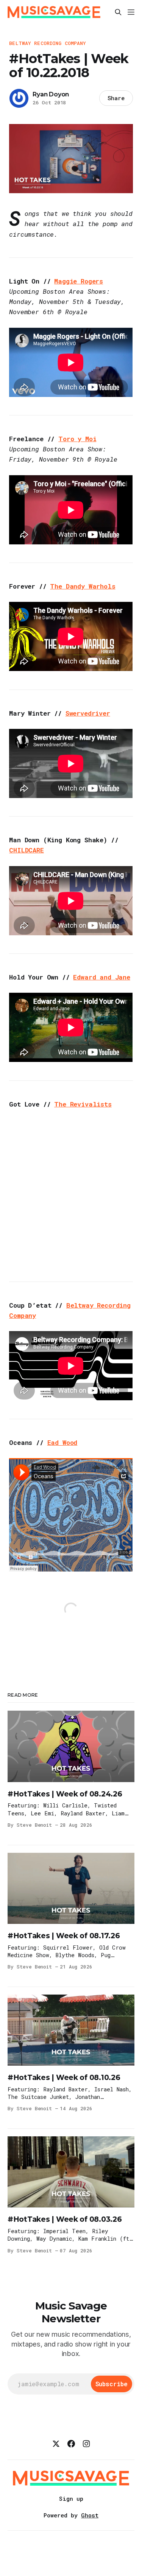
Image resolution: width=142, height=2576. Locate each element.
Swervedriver (88, 713)
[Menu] (131, 12)
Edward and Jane (101, 977)
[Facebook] (71, 2444)
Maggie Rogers (79, 281)
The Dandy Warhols (83, 586)
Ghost (90, 2515)
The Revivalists (83, 1104)
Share (116, 98)
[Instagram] (86, 2444)
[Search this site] (118, 12)
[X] (56, 2444)
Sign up (71, 2499)
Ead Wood (62, 1442)
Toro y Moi (77, 439)
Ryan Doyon (51, 94)
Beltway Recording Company (48, 43)
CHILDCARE (26, 850)
